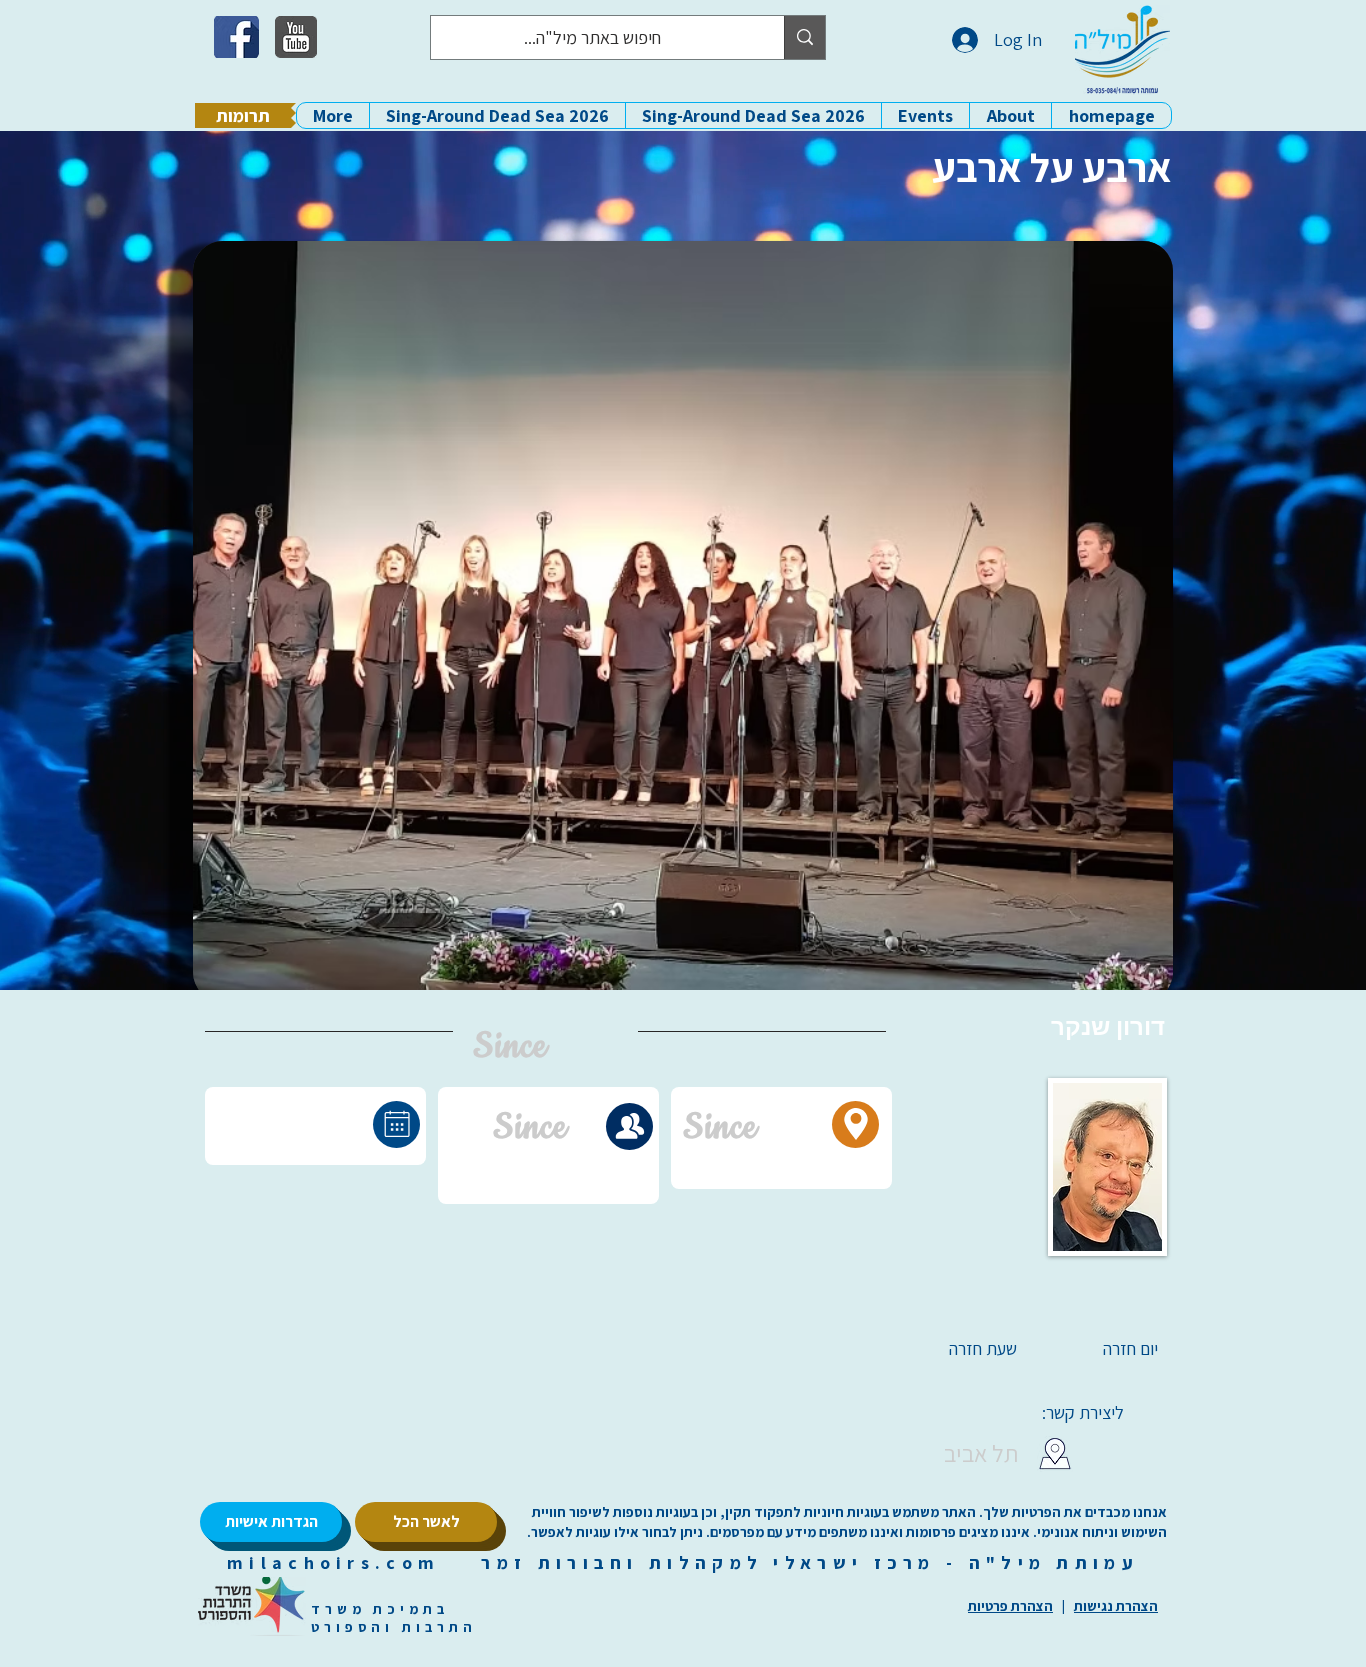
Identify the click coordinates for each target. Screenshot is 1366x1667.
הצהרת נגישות (1116, 1606)
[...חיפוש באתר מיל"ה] (804, 37)
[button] (1010, 115)
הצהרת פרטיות (1010, 1606)
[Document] (396, 1124)
